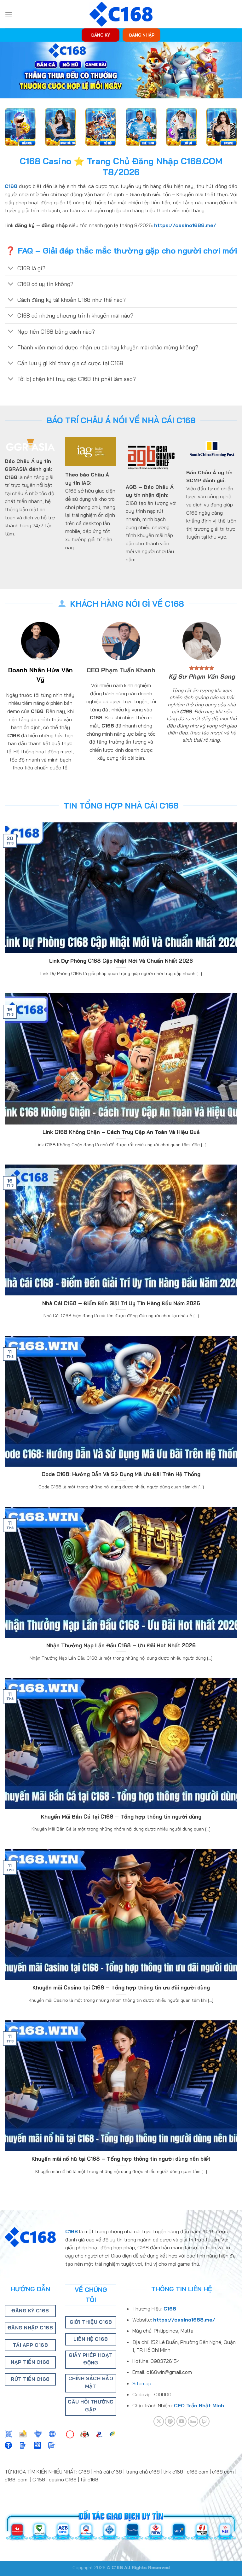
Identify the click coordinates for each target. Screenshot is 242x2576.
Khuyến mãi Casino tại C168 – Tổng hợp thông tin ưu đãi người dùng (121, 1987)
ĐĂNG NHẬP (142, 35)
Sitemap (142, 2383)
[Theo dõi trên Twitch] (204, 2421)
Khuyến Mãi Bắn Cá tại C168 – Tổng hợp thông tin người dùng (121, 1817)
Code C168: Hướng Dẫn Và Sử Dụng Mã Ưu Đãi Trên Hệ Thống (121, 1474)
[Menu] (9, 14)
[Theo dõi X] (159, 2421)
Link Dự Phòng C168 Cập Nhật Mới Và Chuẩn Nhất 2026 (121, 961)
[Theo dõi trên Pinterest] (170, 2421)
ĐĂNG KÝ (101, 35)
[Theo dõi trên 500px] (193, 2421)
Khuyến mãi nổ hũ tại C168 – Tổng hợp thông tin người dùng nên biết (121, 2159)
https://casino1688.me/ (185, 225)
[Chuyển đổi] (11, 269)
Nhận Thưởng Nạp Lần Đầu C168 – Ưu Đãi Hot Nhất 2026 (121, 1645)
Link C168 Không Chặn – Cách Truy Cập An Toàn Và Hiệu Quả (121, 1132)
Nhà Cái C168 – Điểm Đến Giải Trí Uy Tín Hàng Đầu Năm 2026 (121, 1303)
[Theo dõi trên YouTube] (182, 2421)
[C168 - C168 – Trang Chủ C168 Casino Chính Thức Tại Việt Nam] (121, 14)
